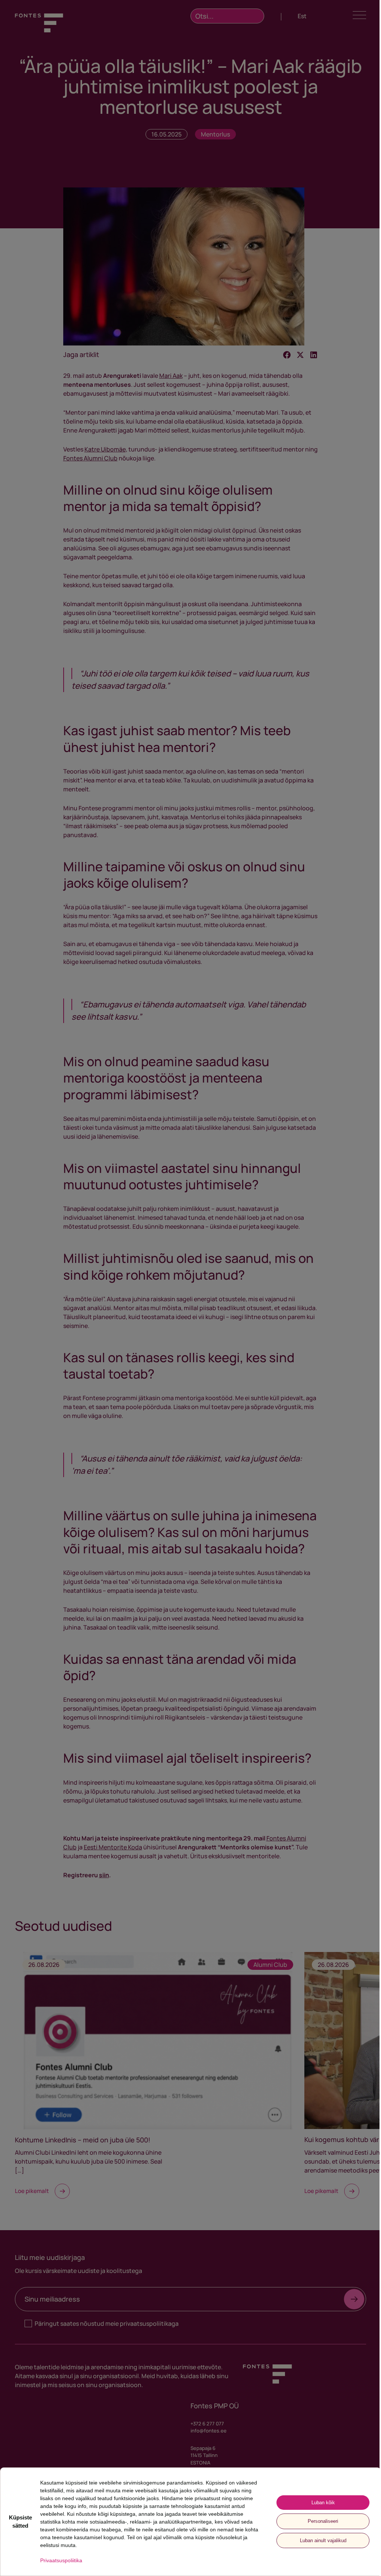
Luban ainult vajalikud (323, 2540)
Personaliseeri (323, 2521)
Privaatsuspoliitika (61, 2560)
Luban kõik (323, 2503)
